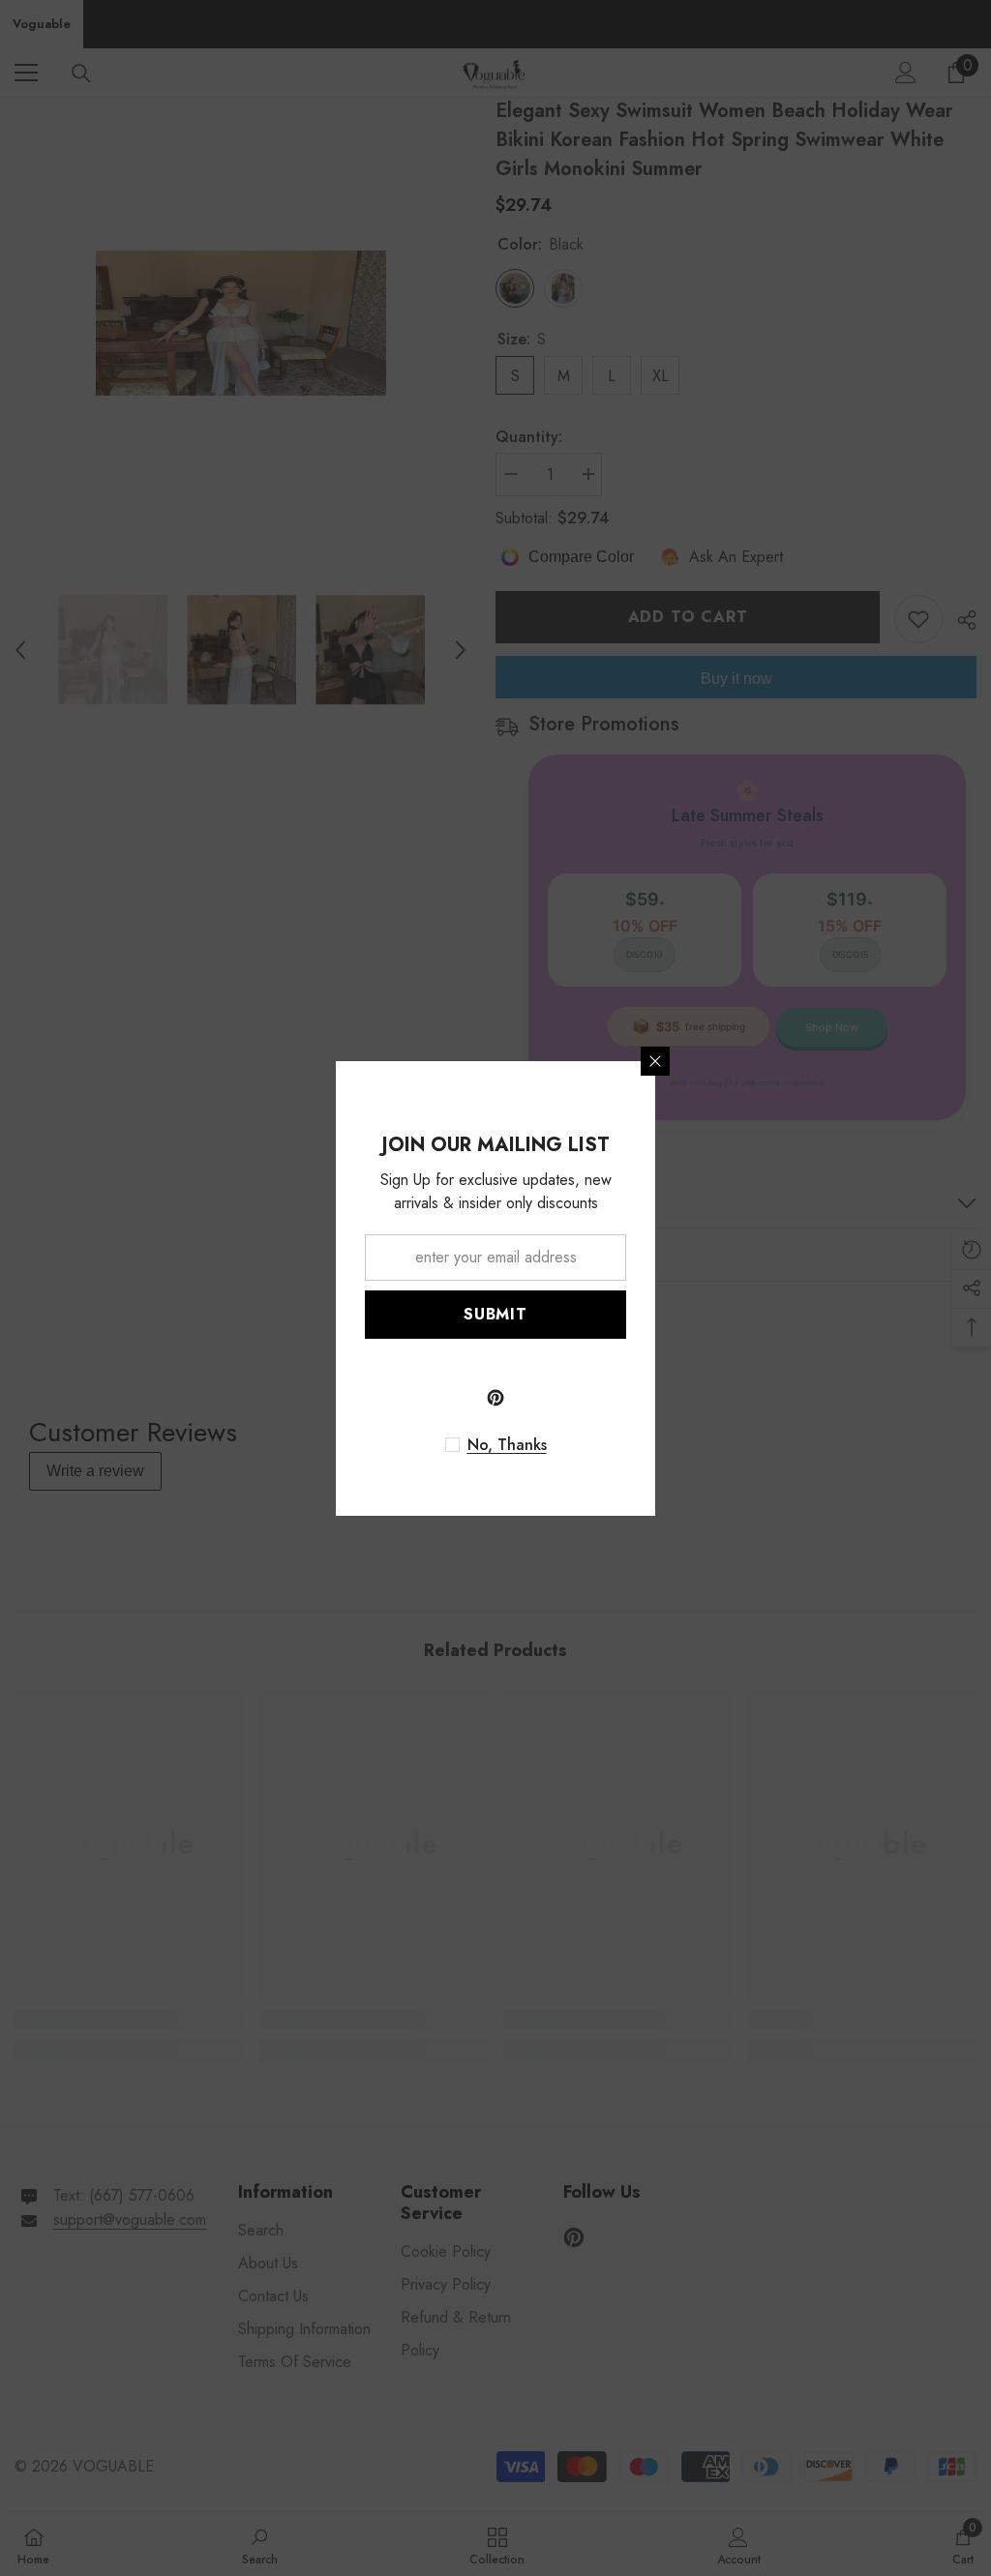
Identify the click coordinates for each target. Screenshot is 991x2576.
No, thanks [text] (507, 1445)
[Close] (655, 1061)
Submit (495, 1314)
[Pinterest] (495, 1398)
